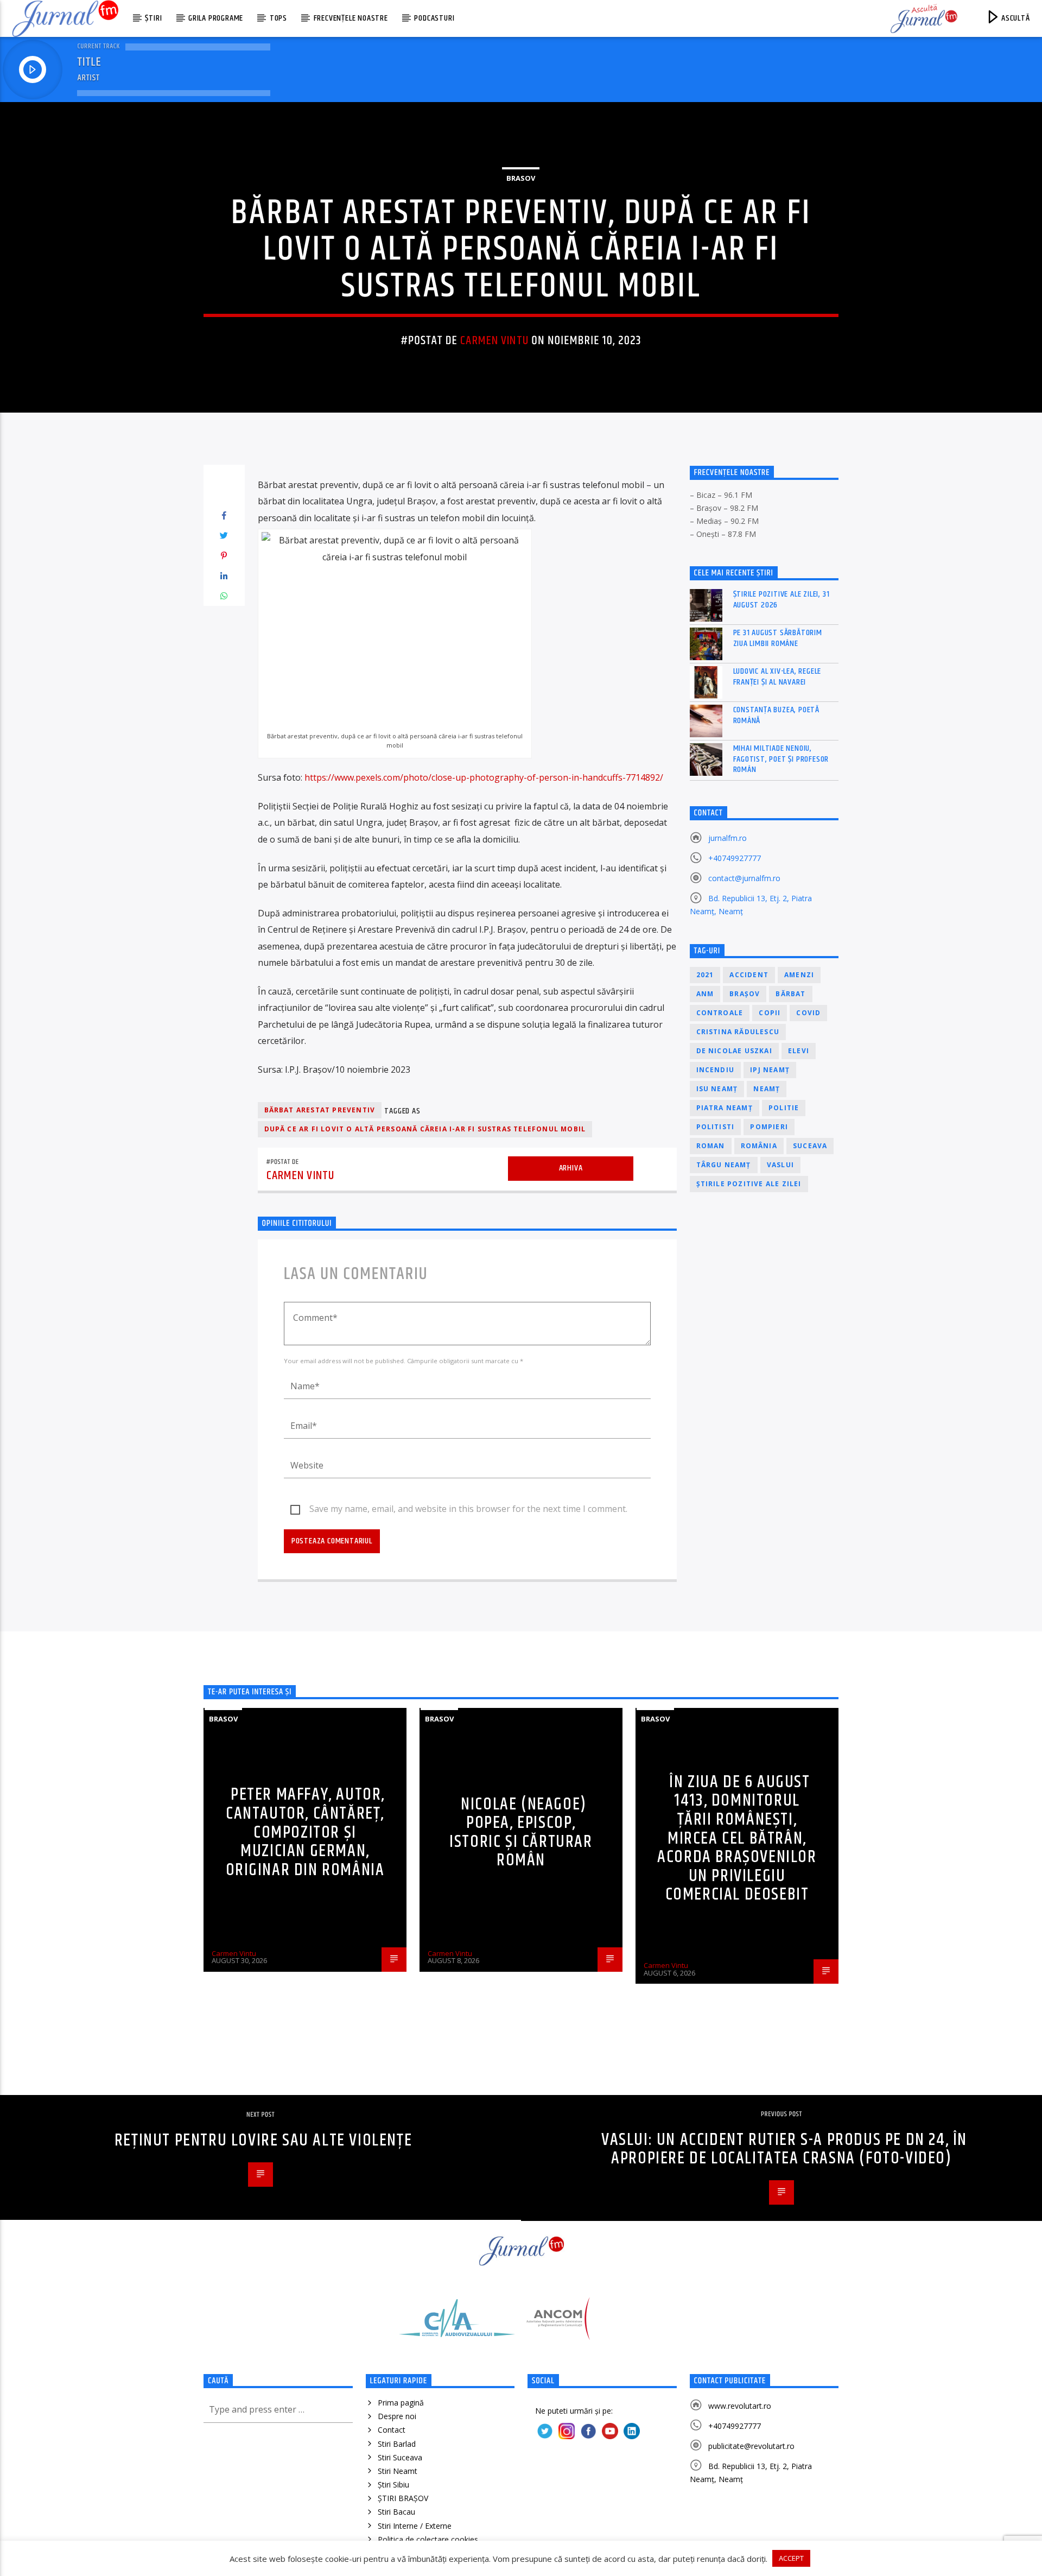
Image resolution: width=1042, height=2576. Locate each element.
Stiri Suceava (400, 2457)
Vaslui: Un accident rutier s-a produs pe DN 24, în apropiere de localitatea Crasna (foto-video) (784, 2149)
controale (720, 1013)
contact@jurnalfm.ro (744, 878)
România (759, 1146)
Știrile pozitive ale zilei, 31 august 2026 (781, 599)
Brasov (521, 178)
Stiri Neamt (398, 2471)
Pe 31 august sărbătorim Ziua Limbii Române (778, 638)
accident (749, 975)
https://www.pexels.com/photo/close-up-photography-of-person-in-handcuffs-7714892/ (484, 777)
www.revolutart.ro (740, 2406)
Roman (711, 1146)
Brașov (745, 994)
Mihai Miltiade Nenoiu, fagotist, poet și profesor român (781, 759)
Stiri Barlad (397, 2444)
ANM (705, 994)
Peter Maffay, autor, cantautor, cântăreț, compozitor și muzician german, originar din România (306, 1832)
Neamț (767, 1089)
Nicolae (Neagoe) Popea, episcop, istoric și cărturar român (521, 1833)
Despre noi (397, 2416)
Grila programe (216, 18)
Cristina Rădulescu (738, 1032)
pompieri (769, 1127)
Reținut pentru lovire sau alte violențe (263, 2140)
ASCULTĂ (1014, 18)
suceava (810, 1146)
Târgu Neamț (724, 1165)
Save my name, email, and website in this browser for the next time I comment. (468, 1509)
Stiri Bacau (396, 2512)
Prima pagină (401, 2403)
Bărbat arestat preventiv (320, 1110)
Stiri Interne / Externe (415, 2526)
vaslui (780, 1165)
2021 (705, 975)
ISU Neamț (717, 1089)
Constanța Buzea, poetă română (777, 715)
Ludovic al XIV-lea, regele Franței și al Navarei (777, 676)
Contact (392, 2430)
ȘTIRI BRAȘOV (403, 2498)
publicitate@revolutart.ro (751, 2446)
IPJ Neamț (770, 1070)
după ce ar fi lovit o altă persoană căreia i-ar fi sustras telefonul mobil (425, 1129)
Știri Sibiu (393, 2485)
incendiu (716, 1070)
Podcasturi (434, 18)
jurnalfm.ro (728, 838)
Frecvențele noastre (351, 18)
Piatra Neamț (725, 1108)
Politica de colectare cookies (428, 2539)
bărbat (790, 994)
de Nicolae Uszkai (734, 1051)
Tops (278, 18)
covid (808, 1013)
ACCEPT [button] (791, 2558)
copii (770, 1013)
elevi (799, 1051)
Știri (153, 18)
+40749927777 (735, 858)
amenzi (799, 975)
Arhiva (571, 1168)
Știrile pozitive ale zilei (749, 1184)
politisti (716, 1127)
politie (784, 1108)
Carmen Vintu (494, 341)
